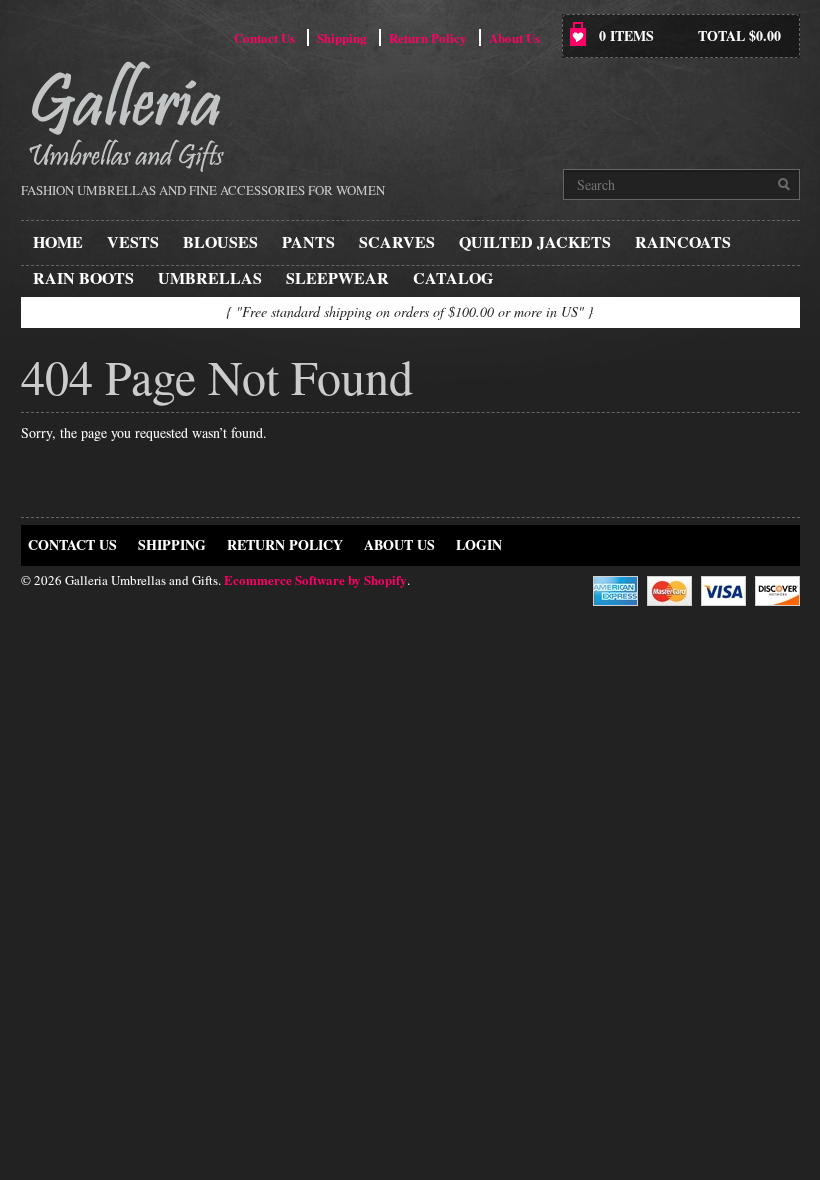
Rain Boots (83, 277)
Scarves (397, 241)
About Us (514, 37)
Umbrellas (210, 277)
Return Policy (428, 37)
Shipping (342, 37)
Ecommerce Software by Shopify (315, 579)
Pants (308, 241)
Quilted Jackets (535, 241)
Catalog (453, 277)
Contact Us (264, 37)
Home (58, 241)
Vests (133, 241)
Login (479, 544)
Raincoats (683, 241)
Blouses (220, 241)
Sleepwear (337, 277)
